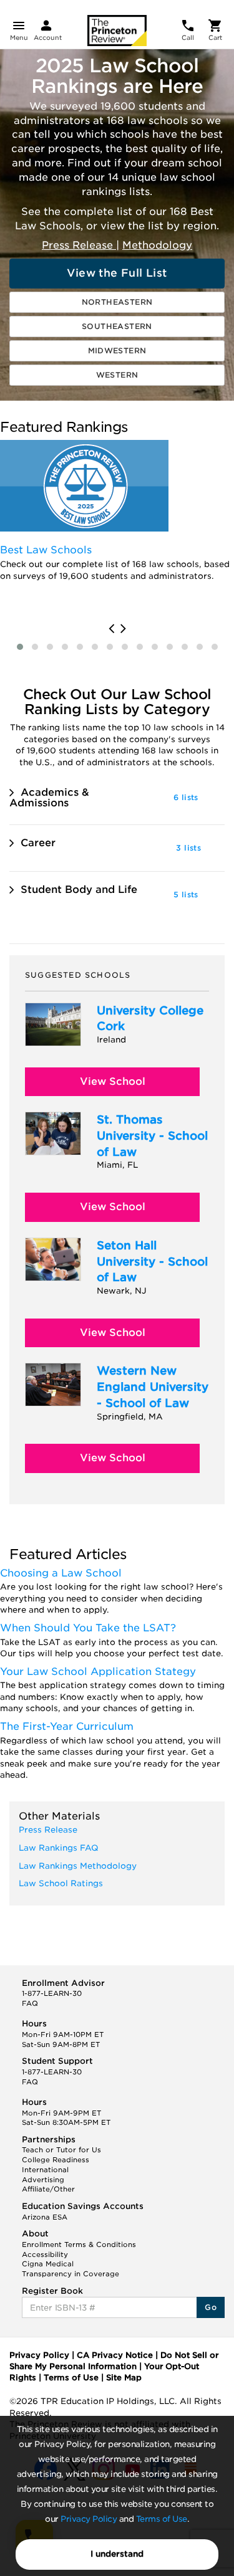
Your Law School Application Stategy (98, 1672)
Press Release (79, 245)
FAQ (30, 2003)
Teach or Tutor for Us (61, 2150)
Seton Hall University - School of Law (152, 1261)
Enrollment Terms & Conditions (79, 2244)
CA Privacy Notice (115, 2355)
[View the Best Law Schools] (84, 486)
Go (211, 2307)
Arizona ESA (45, 2217)
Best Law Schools (46, 550)
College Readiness (56, 2160)
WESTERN (117, 375)
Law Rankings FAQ (59, 1848)
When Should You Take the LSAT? (88, 1628)
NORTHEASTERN (117, 302)
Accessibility (45, 2254)
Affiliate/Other (48, 2189)
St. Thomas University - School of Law (152, 1135)
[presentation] (111, 629)
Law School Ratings (61, 1883)
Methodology (157, 245)
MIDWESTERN (117, 351)
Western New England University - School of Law (153, 1386)
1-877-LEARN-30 (52, 1993)
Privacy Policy (89, 2519)
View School (113, 1081)
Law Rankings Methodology (78, 1866)
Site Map (124, 2378)
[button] (20, 647)
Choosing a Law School (61, 1573)
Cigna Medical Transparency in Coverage (71, 2269)
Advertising (43, 2180)
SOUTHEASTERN (117, 326)
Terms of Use (162, 2519)
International (45, 2170)
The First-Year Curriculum (67, 1726)
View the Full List (117, 273)
